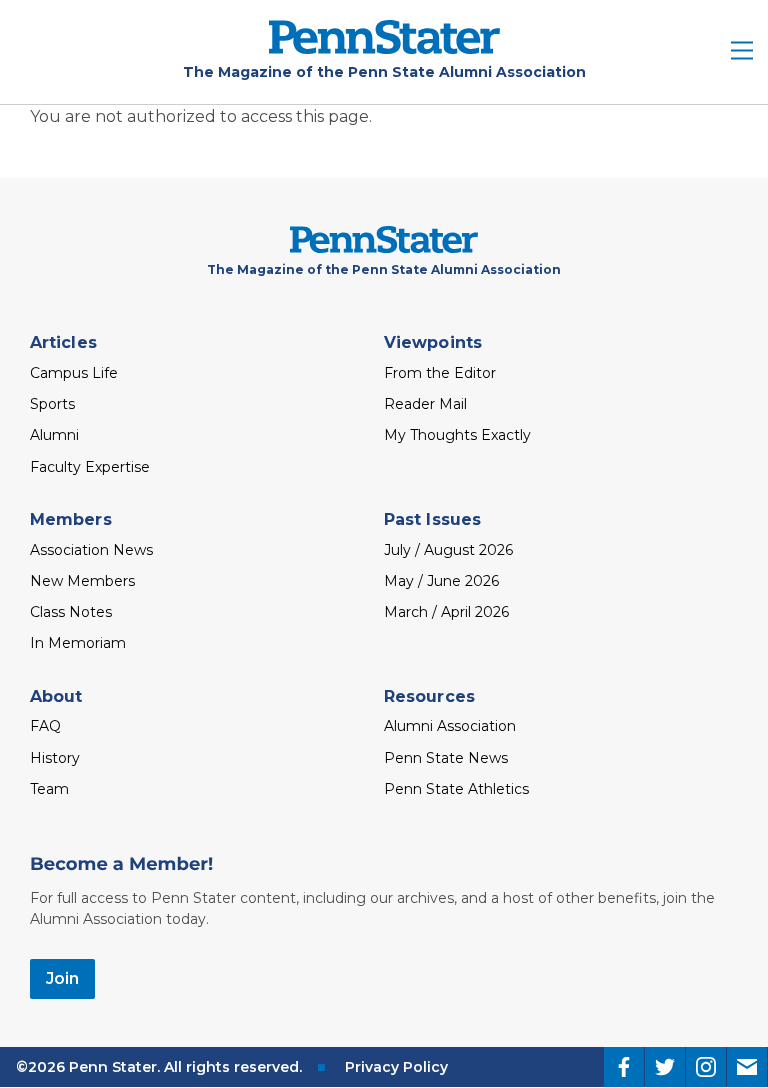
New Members (82, 581)
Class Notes (71, 612)
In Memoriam (78, 643)
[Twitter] (665, 1067)
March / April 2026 (446, 612)
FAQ (45, 726)
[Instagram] (706, 1067)
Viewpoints (433, 342)
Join (62, 978)
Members (71, 519)
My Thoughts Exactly (457, 435)
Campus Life (74, 373)
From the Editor (440, 373)
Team (49, 789)
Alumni (54, 435)
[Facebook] (624, 1067)
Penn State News (446, 758)
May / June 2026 (441, 581)
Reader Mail (425, 404)
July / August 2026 (448, 550)
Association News (91, 550)
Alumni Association (450, 726)
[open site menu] (742, 52)
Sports (52, 404)
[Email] (747, 1067)
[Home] (384, 48)
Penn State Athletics (456, 789)
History (55, 758)
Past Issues (432, 519)
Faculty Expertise (90, 467)
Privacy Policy (396, 1067)
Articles (63, 342)
